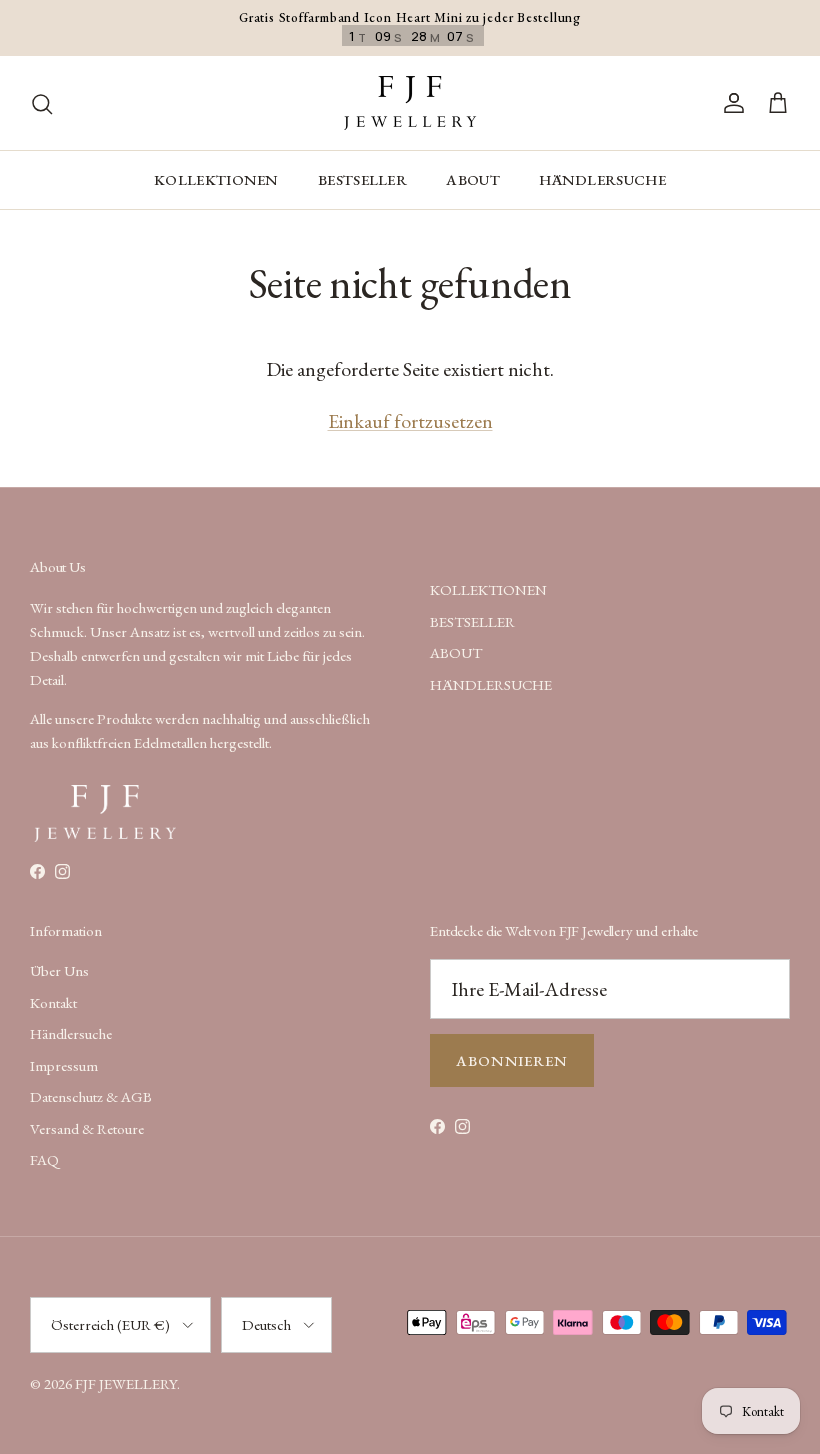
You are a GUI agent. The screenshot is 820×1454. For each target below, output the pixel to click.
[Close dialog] (798, 891)
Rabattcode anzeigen (235, 1324)
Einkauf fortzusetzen (410, 421)
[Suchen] (42, 102)
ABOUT (473, 179)
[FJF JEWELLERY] (410, 103)
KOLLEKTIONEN (216, 179)
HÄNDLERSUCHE (602, 179)
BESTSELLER (362, 179)
